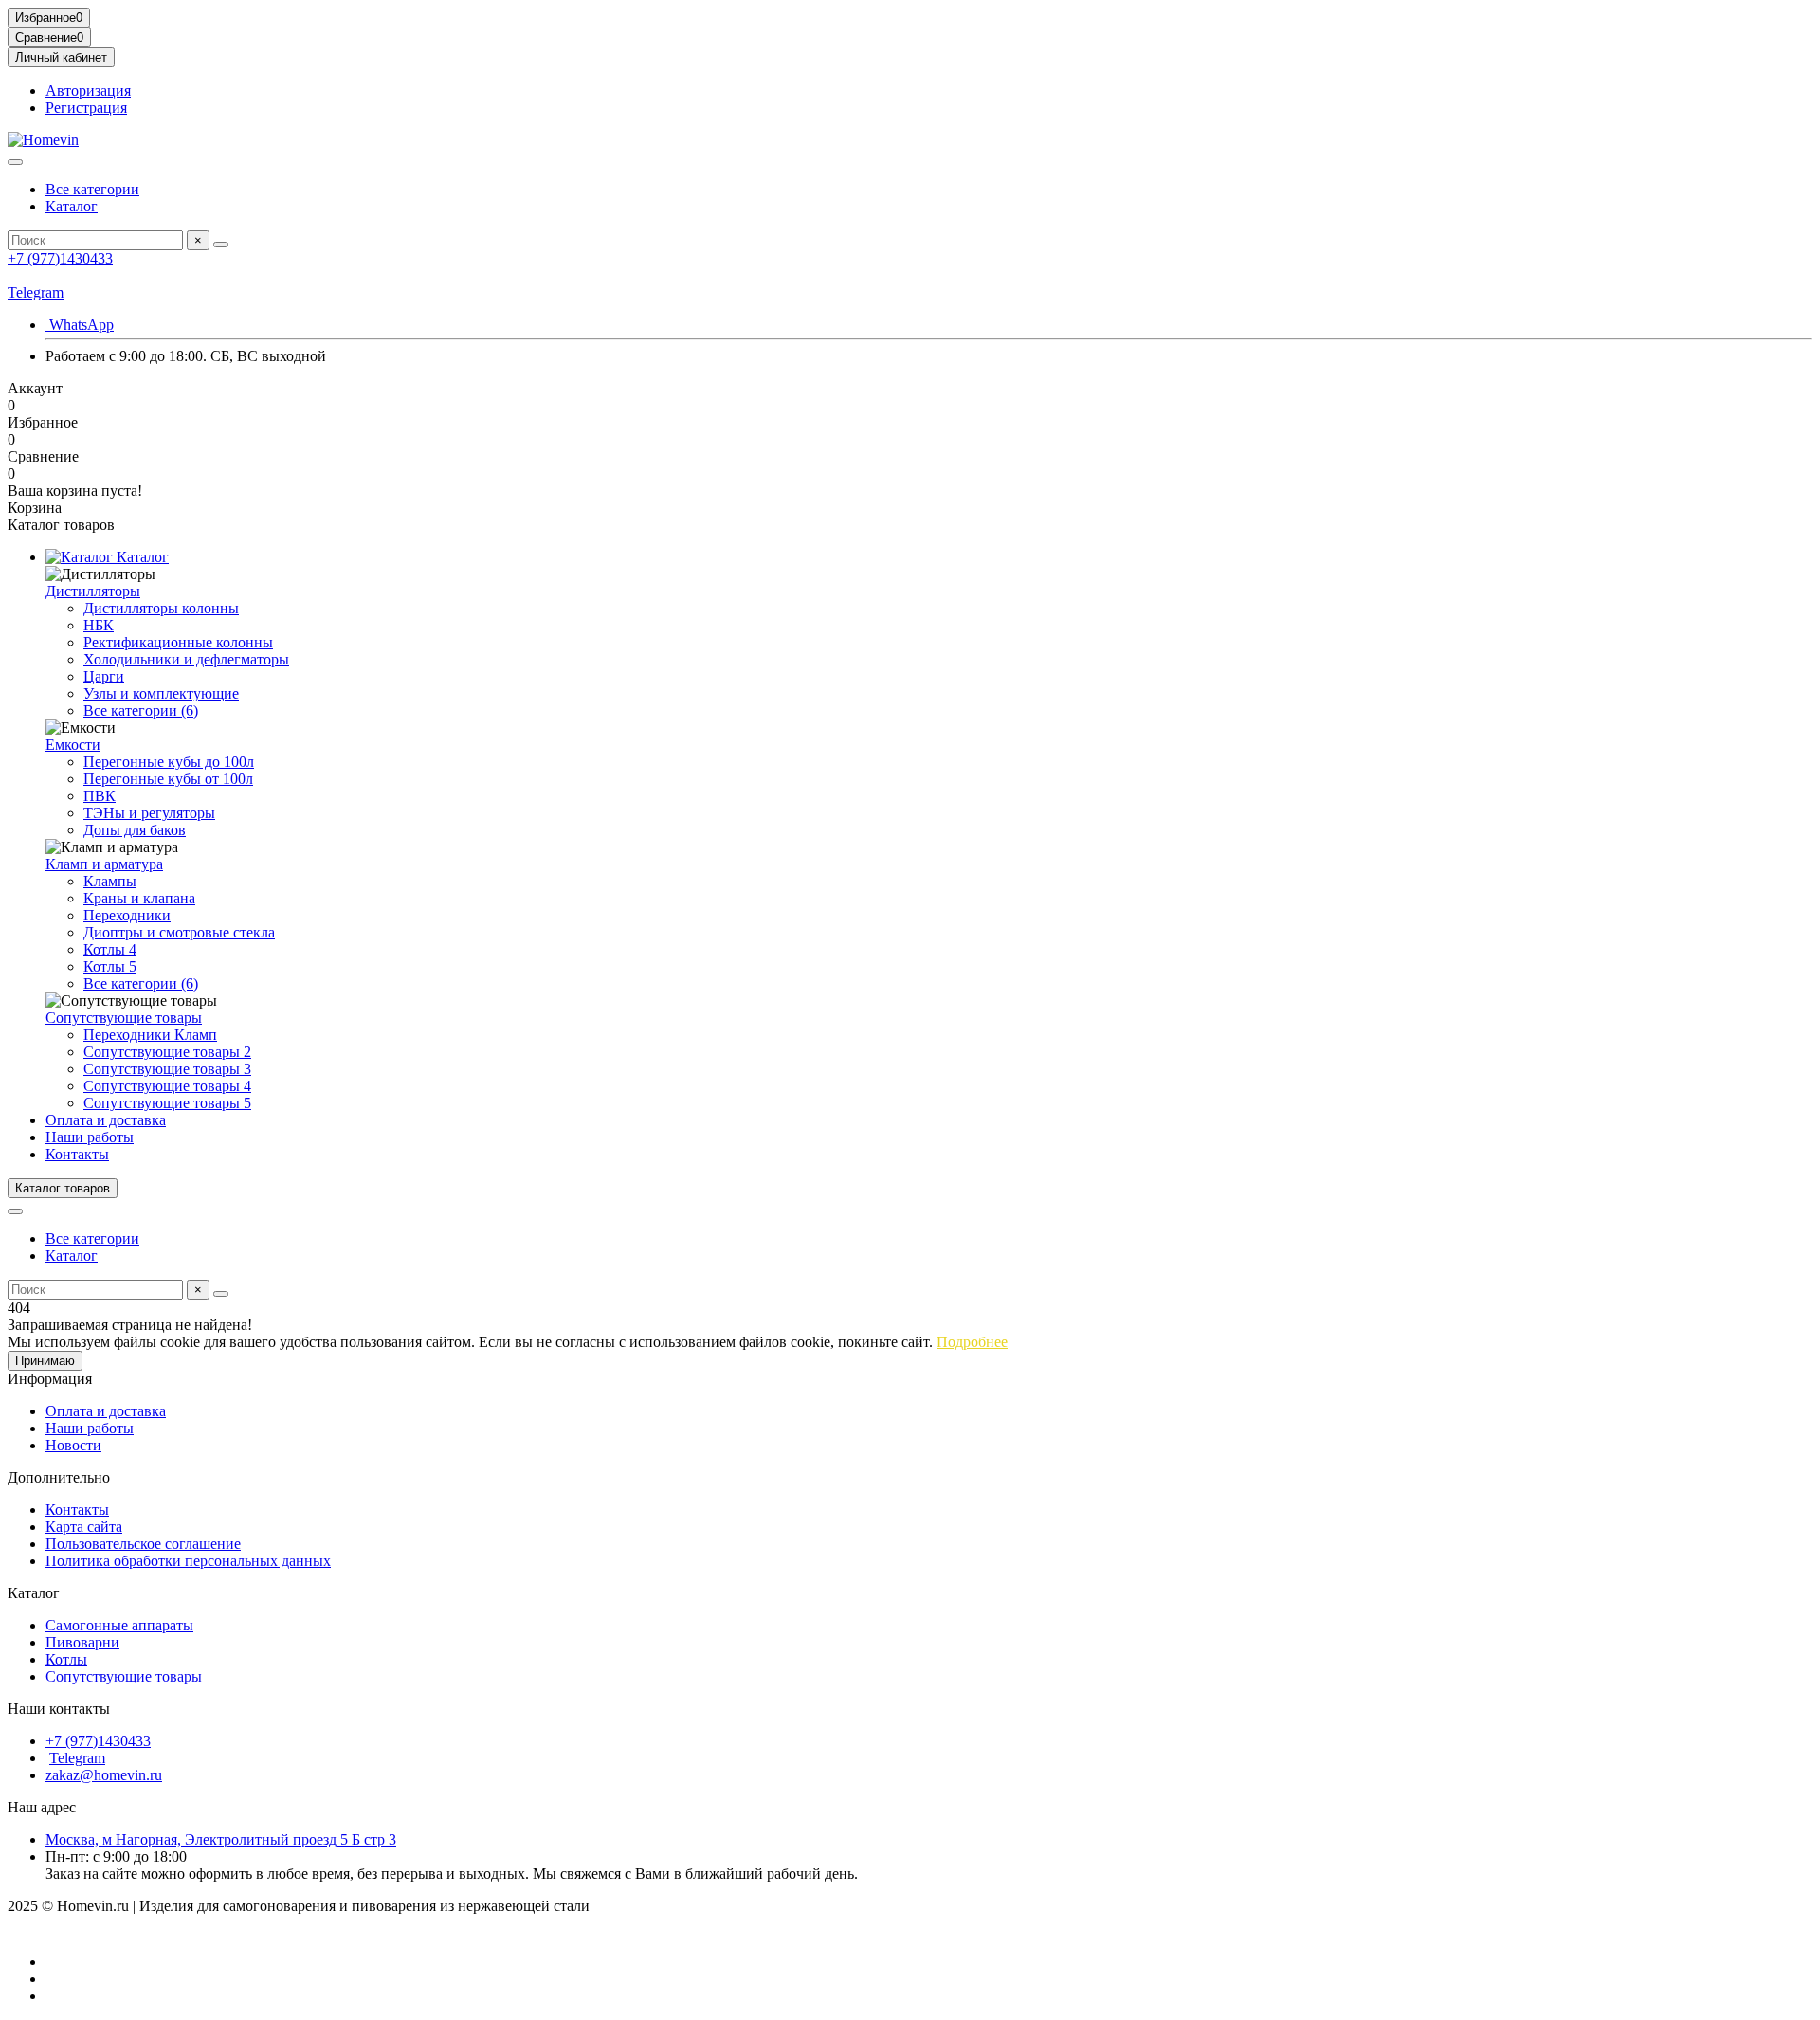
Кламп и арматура (104, 864)
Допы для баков (135, 830)
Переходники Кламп (150, 1035)
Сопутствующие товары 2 (167, 1052)
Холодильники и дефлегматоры (186, 659)
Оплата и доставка (106, 1120)
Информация (50, 1379)
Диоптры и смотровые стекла (179, 932)
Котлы (66, 1659)
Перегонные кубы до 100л (169, 762)
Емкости (73, 745)
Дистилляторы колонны (161, 608)
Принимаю (45, 1361)
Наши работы (90, 1137)
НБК (99, 625)
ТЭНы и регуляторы (149, 813)
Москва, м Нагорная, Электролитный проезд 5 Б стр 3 (221, 1839)
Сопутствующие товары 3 (167, 1069)
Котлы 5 (110, 966)
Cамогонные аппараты (119, 1625)
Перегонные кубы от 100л (168, 779)
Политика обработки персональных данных (188, 1561)
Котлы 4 (110, 949)
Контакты (77, 1154)
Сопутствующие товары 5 (167, 1103)
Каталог (72, 206)
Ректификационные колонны (178, 642)
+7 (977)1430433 (60, 258)
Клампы (110, 881)
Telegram (36, 292)
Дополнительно (59, 1477)
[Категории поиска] (15, 162)
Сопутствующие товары (124, 1018)
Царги (104, 676)
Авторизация (88, 91)
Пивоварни (82, 1642)
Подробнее (972, 1342)
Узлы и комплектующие (161, 693)
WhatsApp (80, 325)
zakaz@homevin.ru (104, 1775)
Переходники (127, 915)
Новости (73, 1445)
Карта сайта (84, 1527)
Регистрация (86, 108)
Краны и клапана (139, 898)
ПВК (100, 796)
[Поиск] (221, 245)
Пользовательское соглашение (143, 1544)
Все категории (92, 189)
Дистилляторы (93, 591)
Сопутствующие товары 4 (167, 1086)
